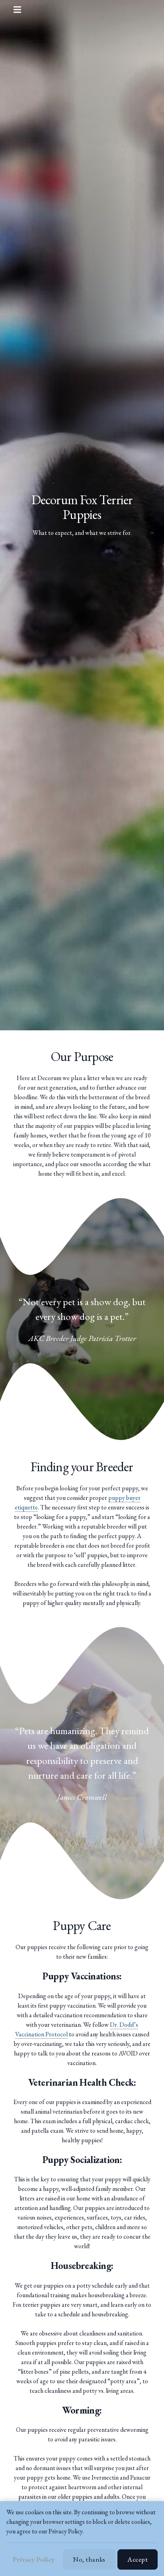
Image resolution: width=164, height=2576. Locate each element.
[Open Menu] (23, 10)
